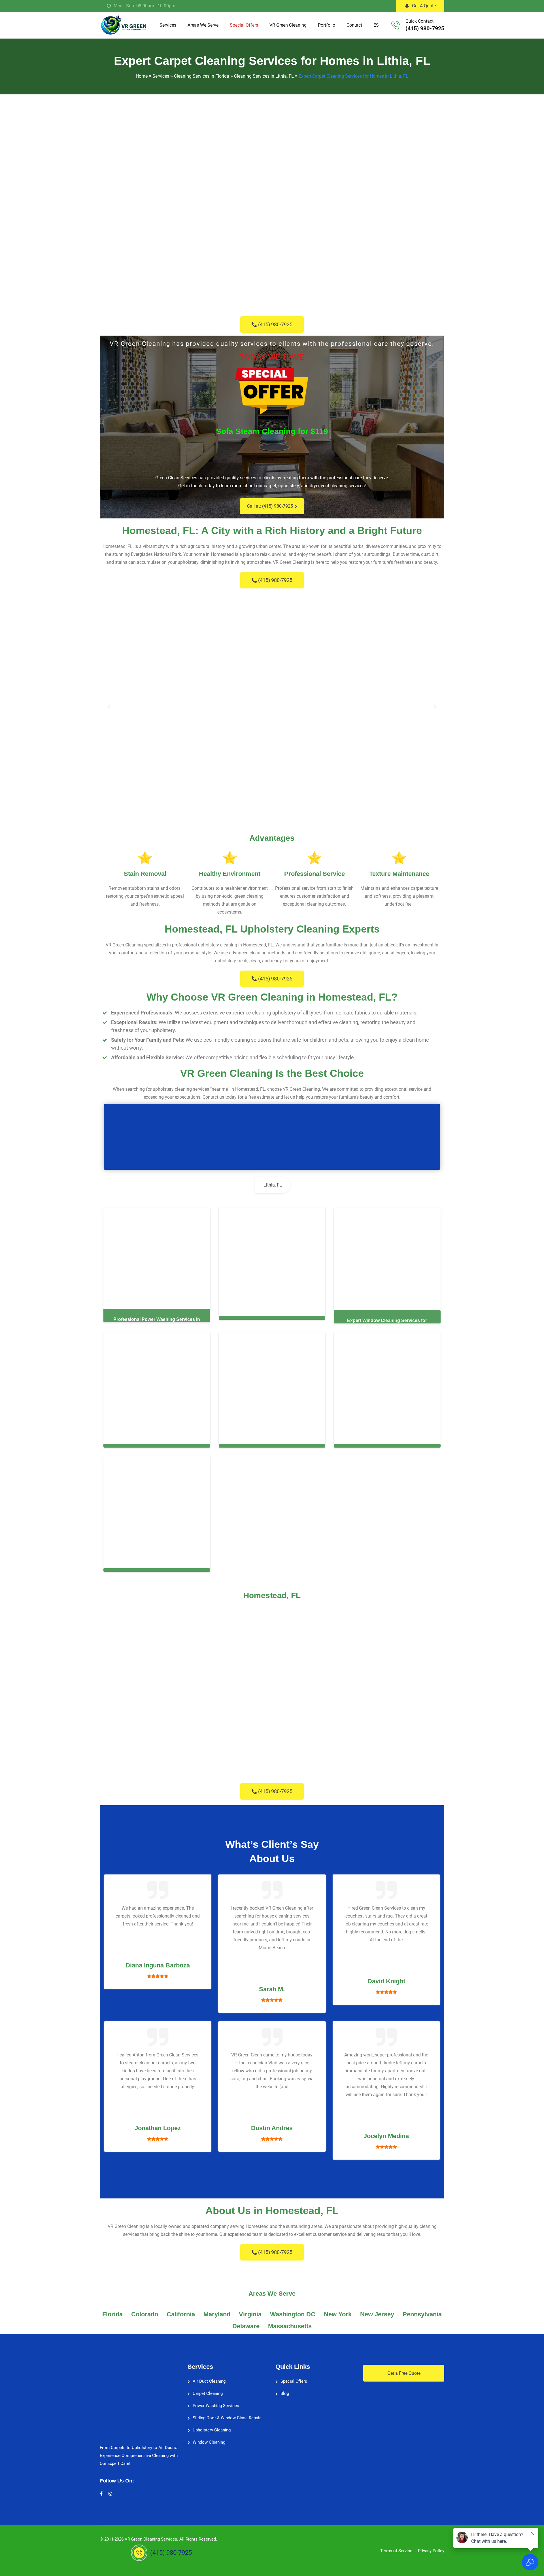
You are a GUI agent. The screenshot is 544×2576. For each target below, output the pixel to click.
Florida (112, 2313)
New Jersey (377, 2313)
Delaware (246, 2325)
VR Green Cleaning (288, 25)
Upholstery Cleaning (212, 2429)
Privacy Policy (431, 2550)
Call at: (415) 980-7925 (270, 506)
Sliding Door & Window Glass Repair (227, 2417)
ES (376, 25)
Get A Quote (424, 6)
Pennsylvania (422, 2313)
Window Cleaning (209, 2441)
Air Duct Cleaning (209, 2380)
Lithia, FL (273, 1185)
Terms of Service (396, 2550)
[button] (109, 707)
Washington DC (293, 2313)
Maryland (217, 2313)
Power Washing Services (216, 2405)
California (181, 2313)
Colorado (145, 2313)
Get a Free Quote (404, 2372)
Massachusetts (290, 2325)
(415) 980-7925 (425, 28)
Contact (354, 25)
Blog (285, 2392)
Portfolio (327, 25)
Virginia (250, 2313)
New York (338, 2313)
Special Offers (244, 25)
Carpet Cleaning (208, 2392)
